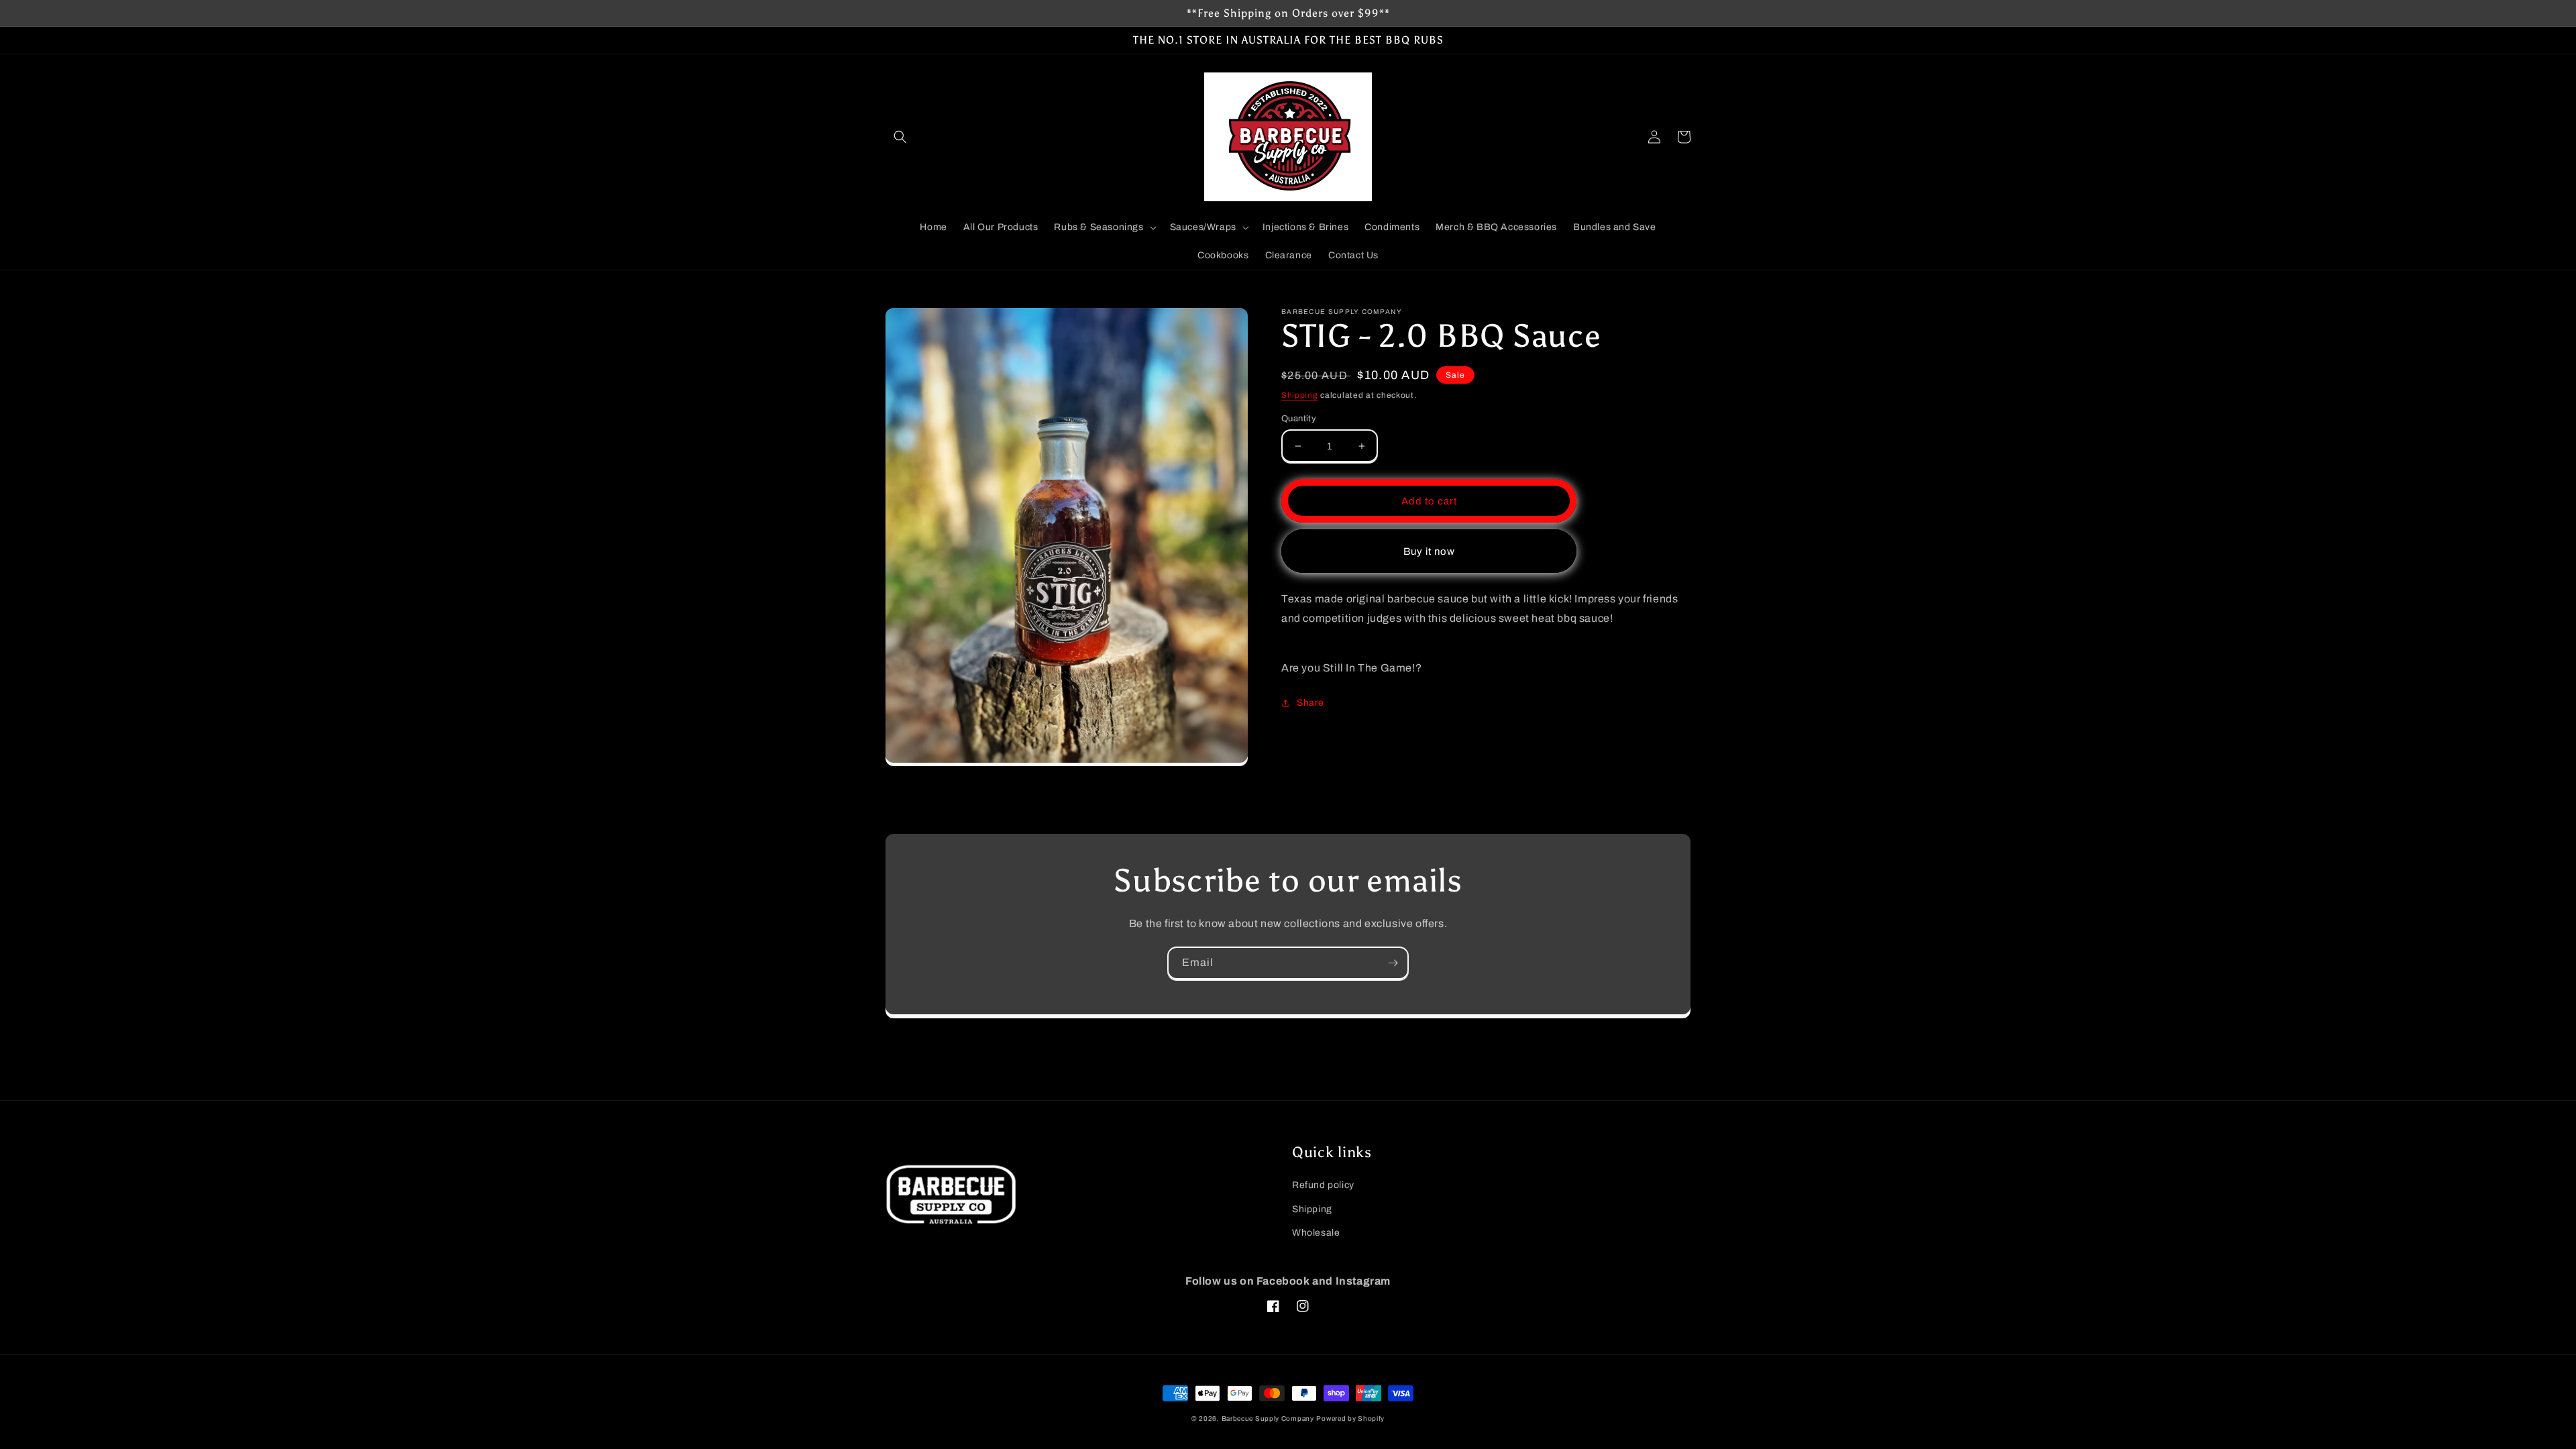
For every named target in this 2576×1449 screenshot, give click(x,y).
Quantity (1299, 419)
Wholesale (1316, 1233)
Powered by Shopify (1350, 1418)
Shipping (1300, 395)
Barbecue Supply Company (1268, 1418)
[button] (900, 137)
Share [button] (1310, 703)
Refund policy (1323, 1185)
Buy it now (1429, 551)
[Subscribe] (1393, 963)
